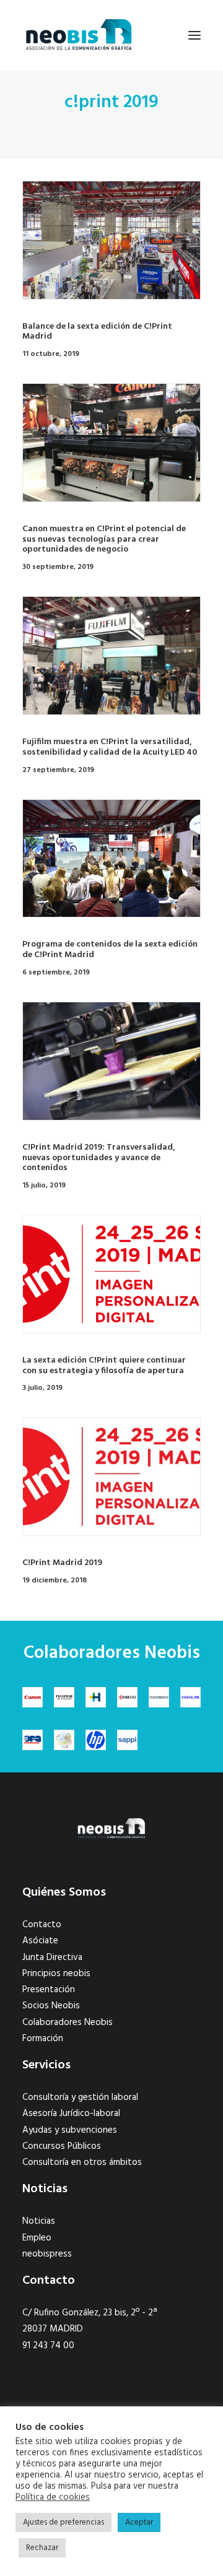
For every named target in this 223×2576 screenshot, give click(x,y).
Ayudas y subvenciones (70, 2130)
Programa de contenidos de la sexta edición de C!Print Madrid (110, 950)
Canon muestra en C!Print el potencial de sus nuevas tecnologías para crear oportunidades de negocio (104, 540)
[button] (195, 35)
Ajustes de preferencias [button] (63, 2522)
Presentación (49, 1990)
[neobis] (79, 35)
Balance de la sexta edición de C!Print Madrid (97, 332)
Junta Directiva (52, 1958)
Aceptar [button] (139, 2522)
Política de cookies (53, 2498)
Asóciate (40, 1941)
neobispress (47, 2254)
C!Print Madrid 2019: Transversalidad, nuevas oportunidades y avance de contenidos (99, 1158)
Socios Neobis (51, 2006)
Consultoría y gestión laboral (80, 2097)
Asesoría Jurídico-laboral (71, 2114)
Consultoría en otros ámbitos (82, 2162)
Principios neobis (56, 1974)
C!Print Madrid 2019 (62, 1563)
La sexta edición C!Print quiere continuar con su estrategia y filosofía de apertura (104, 1366)
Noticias (39, 2221)
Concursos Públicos (62, 2146)
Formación (43, 2039)
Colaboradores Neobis (68, 2023)
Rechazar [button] (42, 2548)
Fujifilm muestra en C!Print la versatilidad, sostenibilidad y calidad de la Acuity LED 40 (110, 747)
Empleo (37, 2238)
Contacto (42, 1925)
